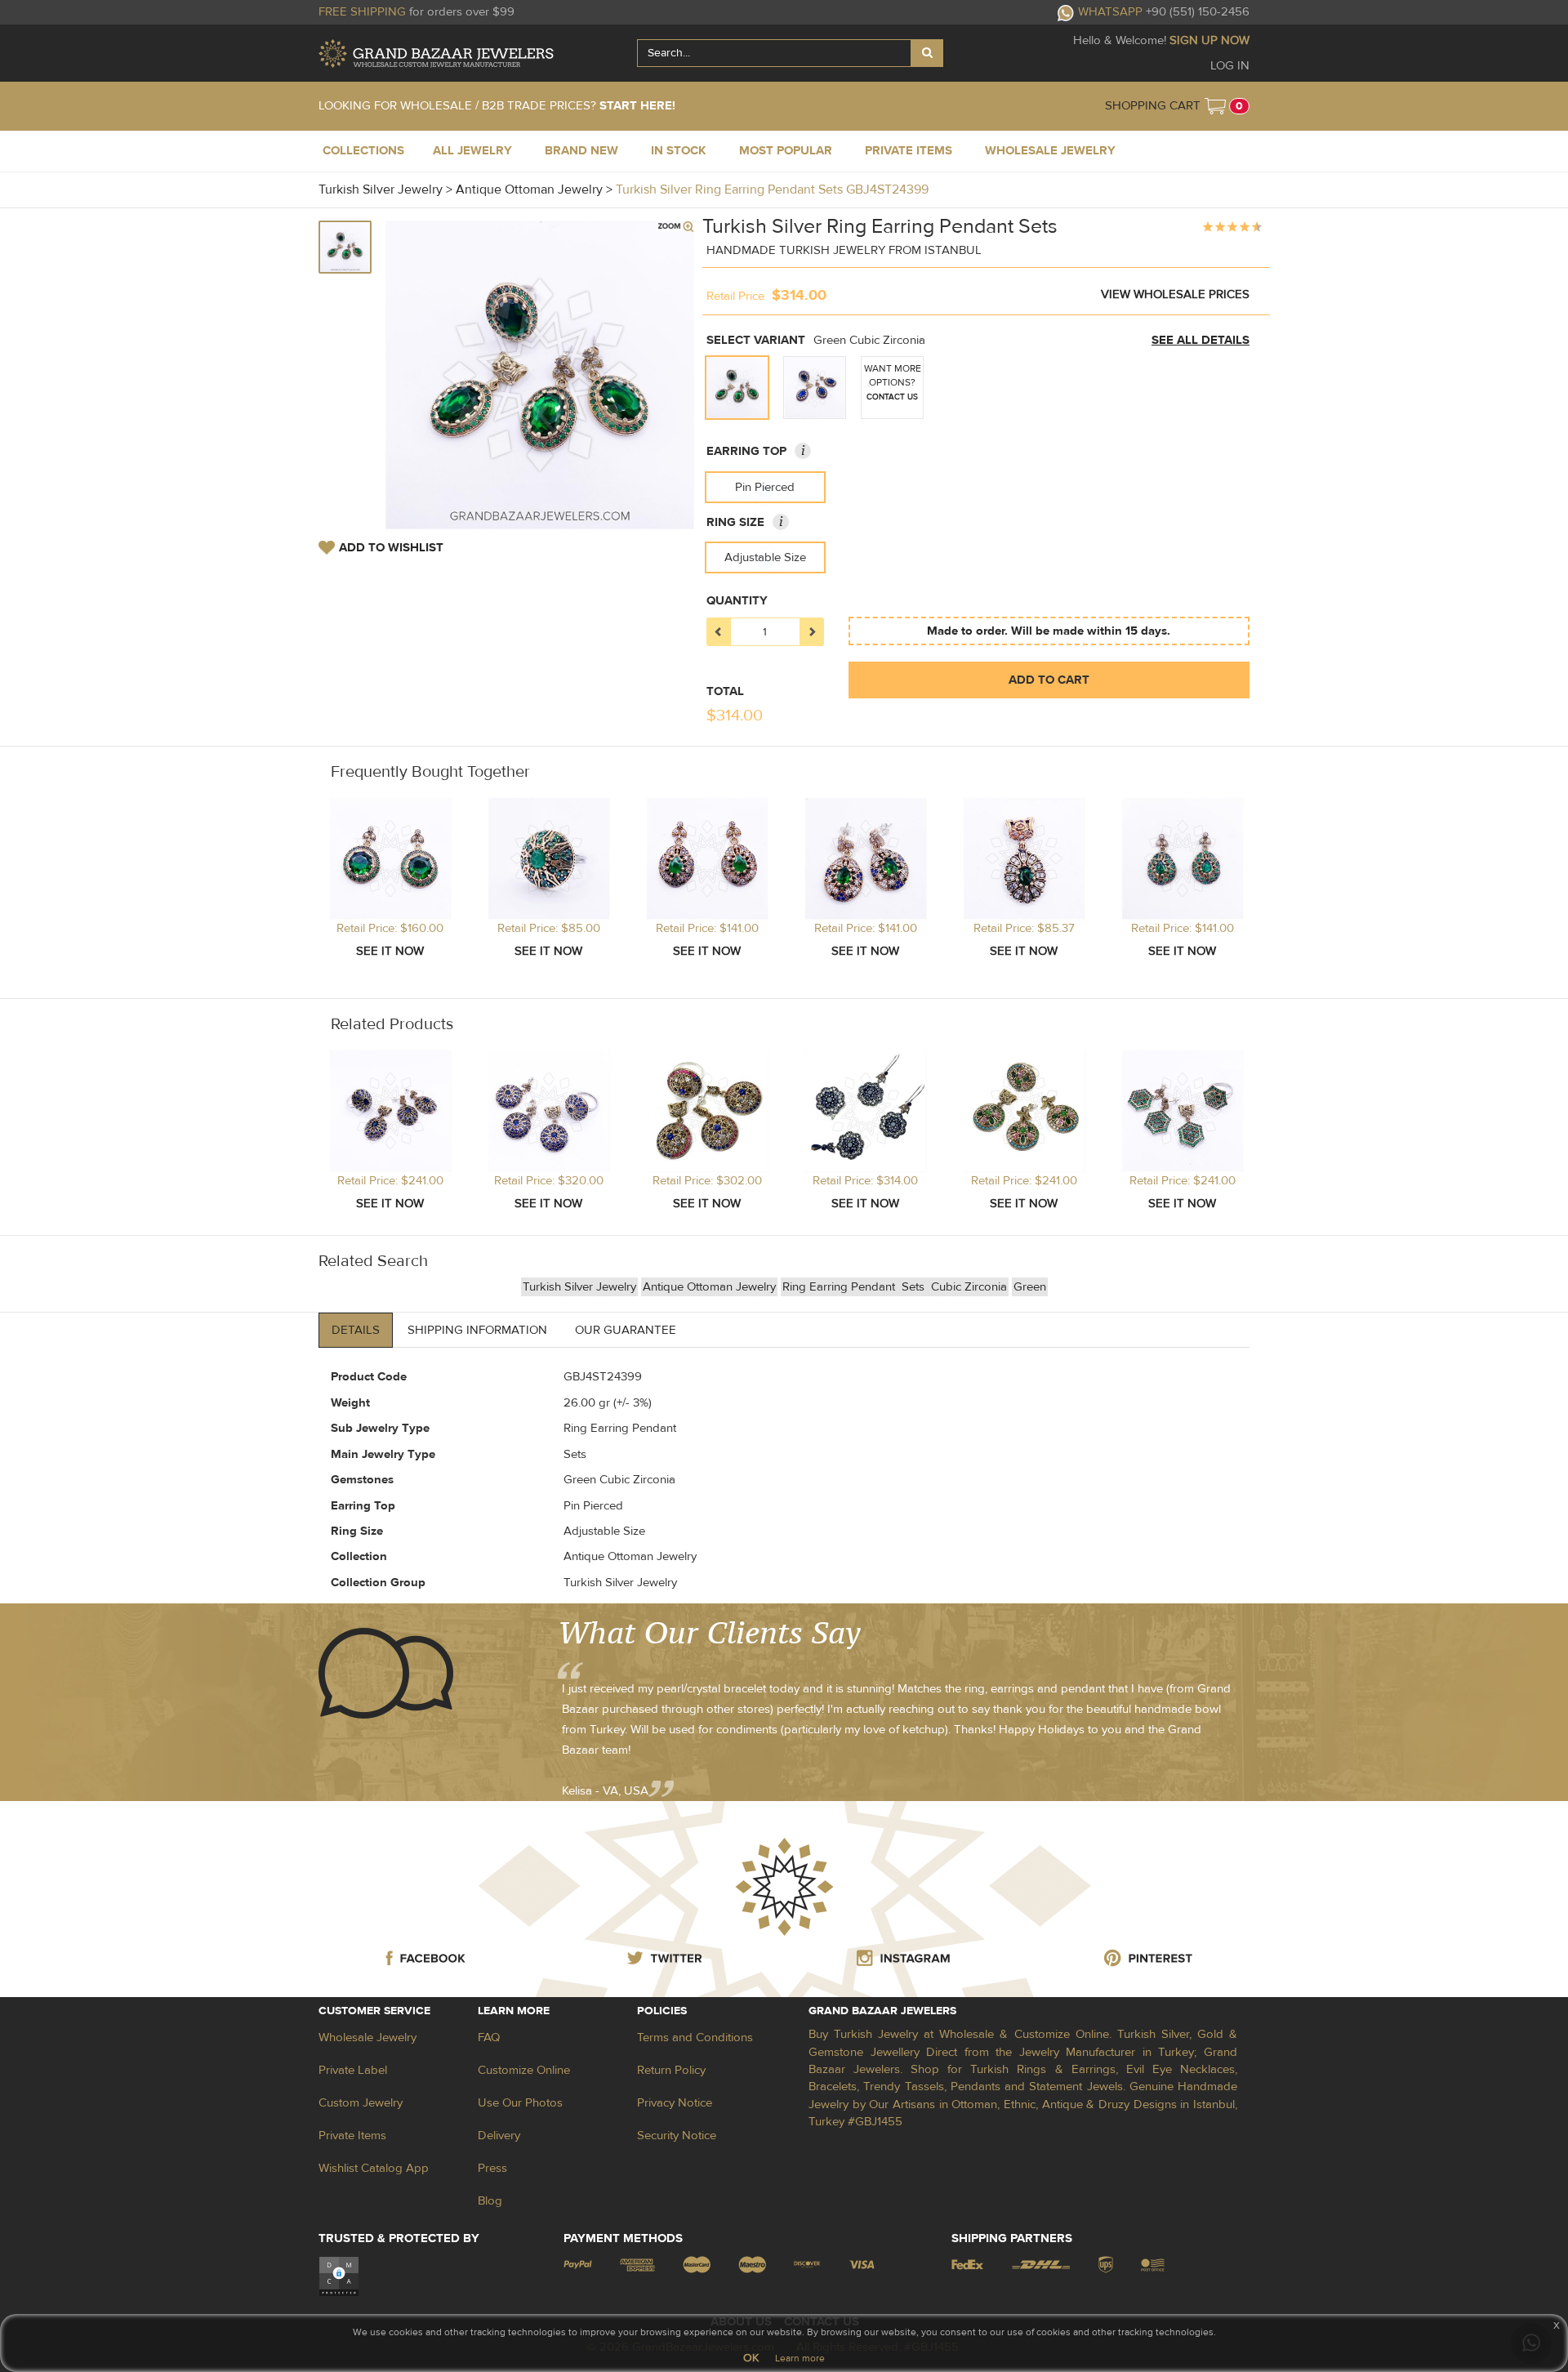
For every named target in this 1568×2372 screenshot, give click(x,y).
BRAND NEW (581, 151)
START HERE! (637, 106)
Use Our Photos (520, 2103)
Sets (915, 1287)
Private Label (353, 2070)
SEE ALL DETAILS (1200, 340)
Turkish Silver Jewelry (579, 1287)
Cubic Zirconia (969, 1287)
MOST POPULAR (786, 151)
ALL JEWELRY (472, 151)
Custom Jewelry (361, 2103)
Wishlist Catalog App (374, 2168)
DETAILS (356, 1330)
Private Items (352, 2136)
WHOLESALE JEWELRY (1050, 151)
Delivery (499, 2136)
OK (751, 2358)
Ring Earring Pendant (840, 1287)
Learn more (800, 2358)
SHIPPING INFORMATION (477, 1330)
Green (1030, 1287)
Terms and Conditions (695, 2038)
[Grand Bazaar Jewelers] (436, 54)
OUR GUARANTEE (626, 1330)
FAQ (489, 2038)
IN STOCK (679, 151)
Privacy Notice (675, 2103)
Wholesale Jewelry (367, 2038)
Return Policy (671, 2070)
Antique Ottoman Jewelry (709, 1287)
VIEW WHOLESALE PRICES (1175, 294)
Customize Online (524, 2070)
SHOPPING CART (1153, 106)
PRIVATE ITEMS (909, 151)
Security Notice (677, 2136)
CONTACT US (892, 397)
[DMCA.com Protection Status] (339, 2275)
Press (492, 2168)
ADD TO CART (1049, 680)
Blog (490, 2201)
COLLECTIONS (363, 151)
